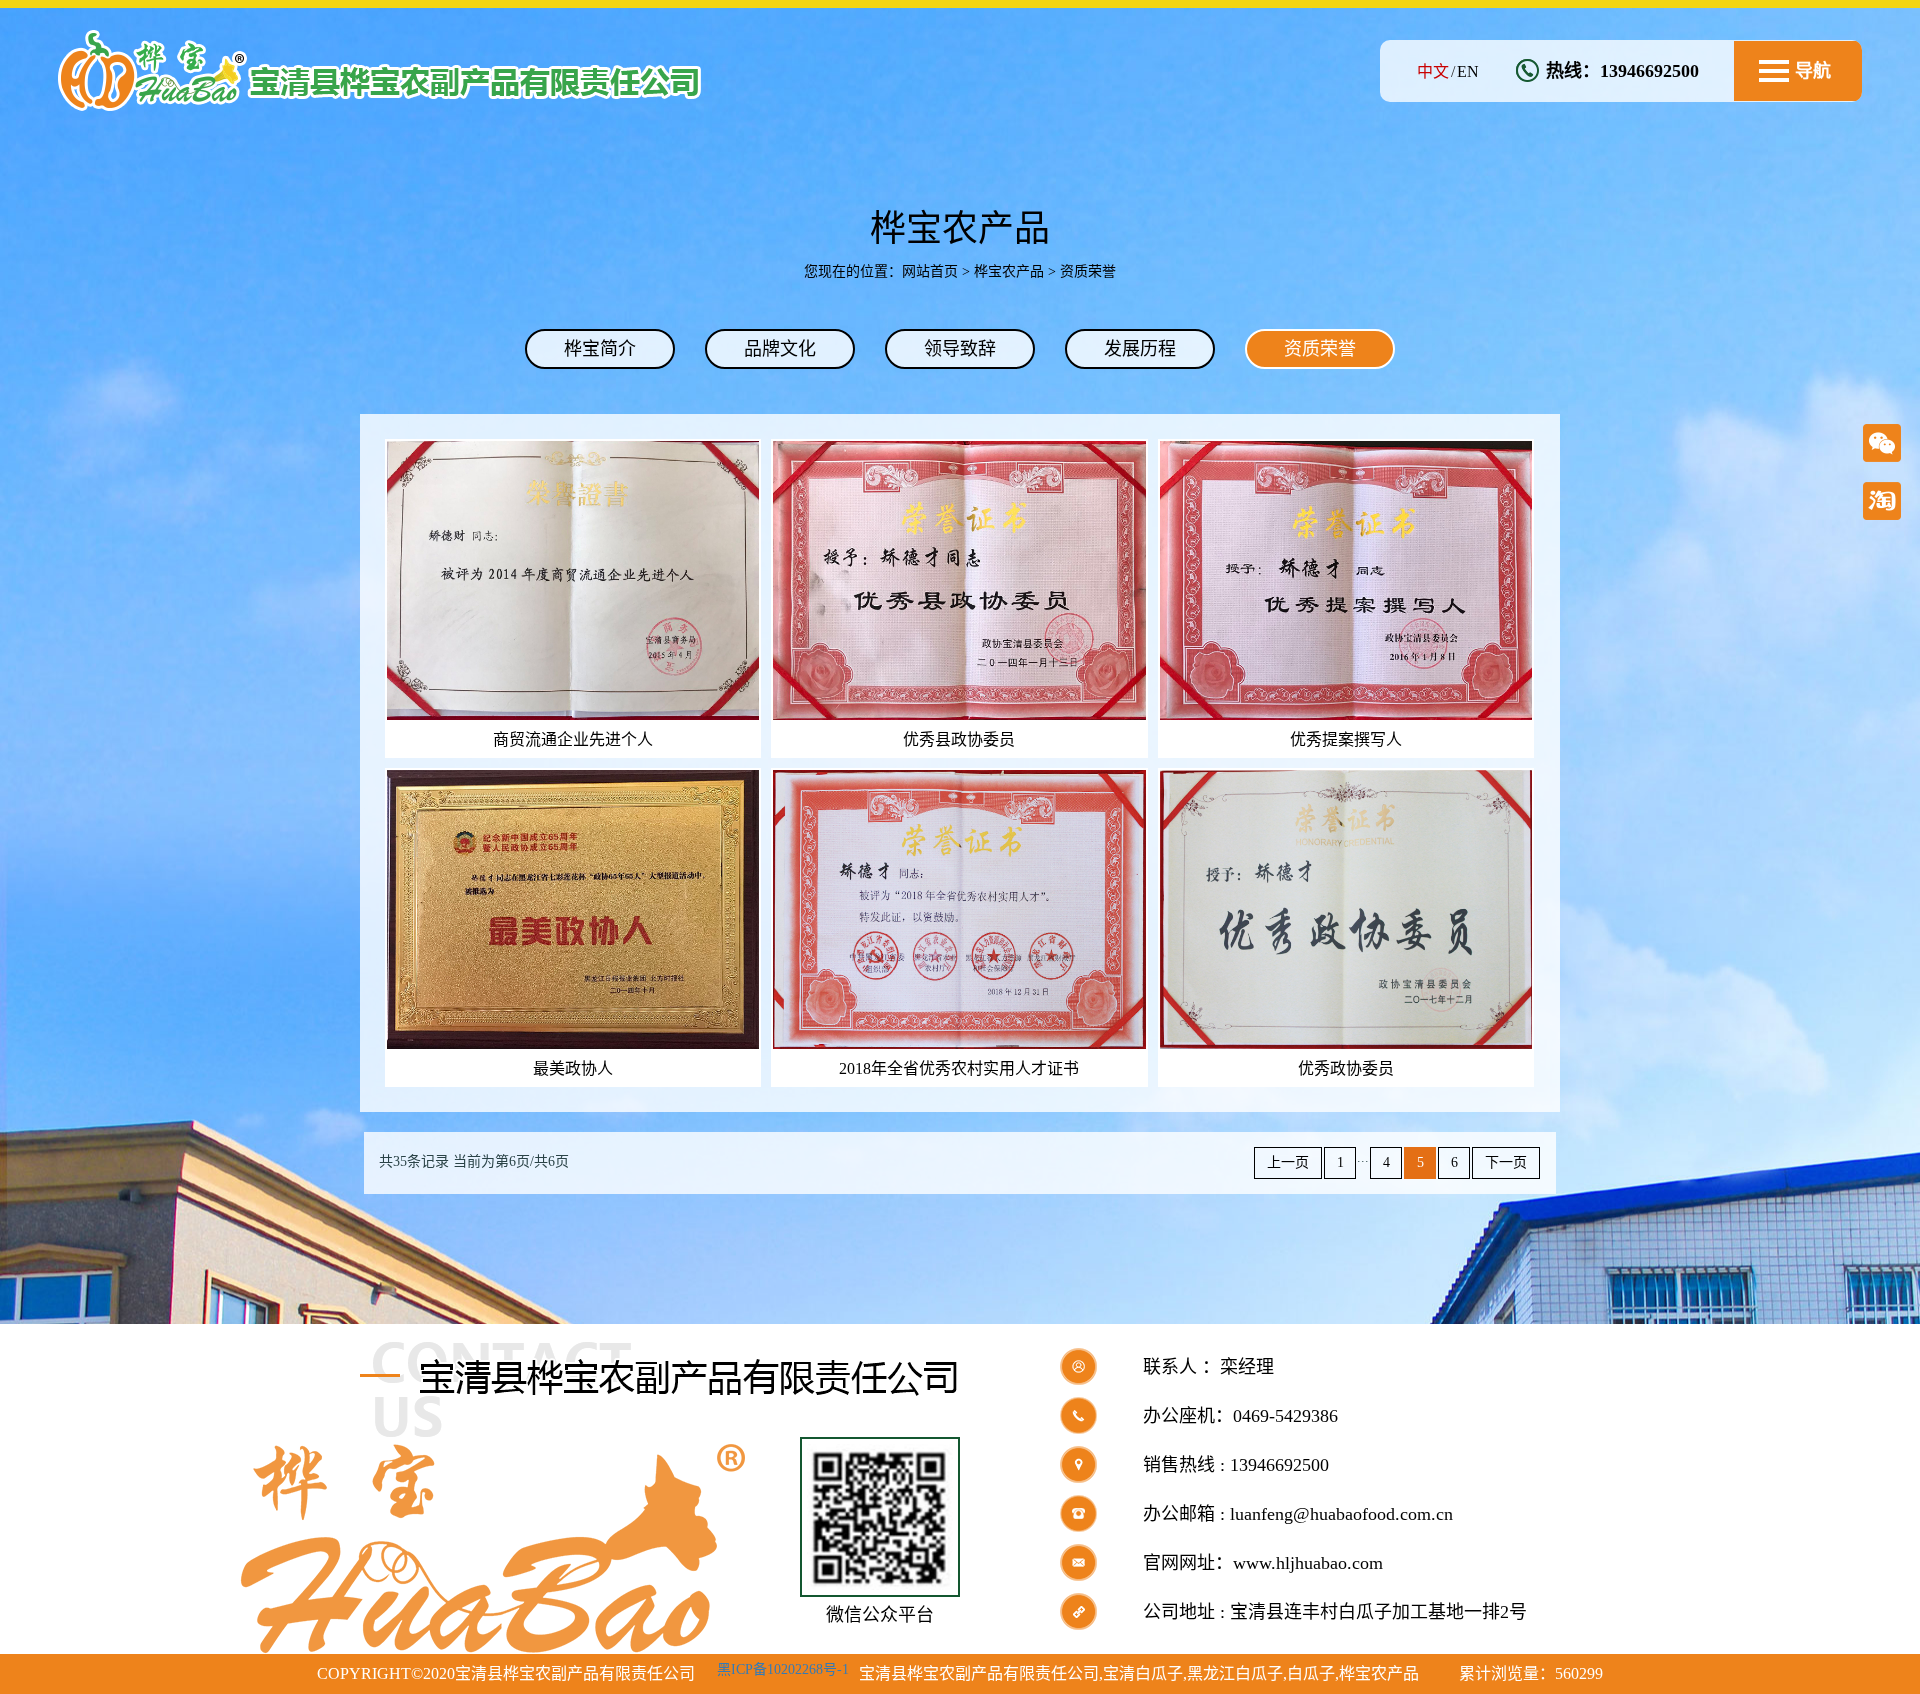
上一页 (1288, 1162)
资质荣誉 (1320, 349)
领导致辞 (960, 349)
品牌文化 (780, 349)
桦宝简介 (600, 349)
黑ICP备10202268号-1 (783, 1669)
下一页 (1506, 1162)
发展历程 (1140, 349)
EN (1468, 71)
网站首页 (930, 271)
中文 (1433, 71)
